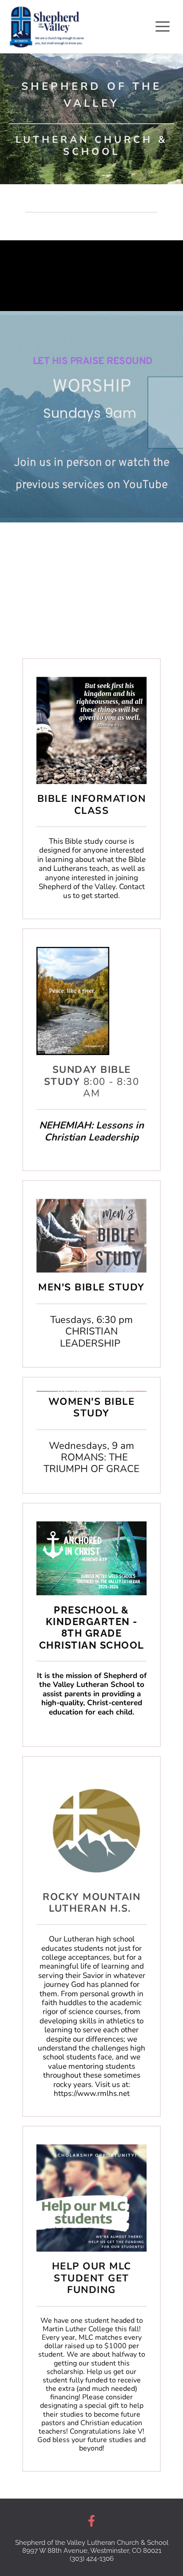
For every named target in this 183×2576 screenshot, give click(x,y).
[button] (163, 26)
